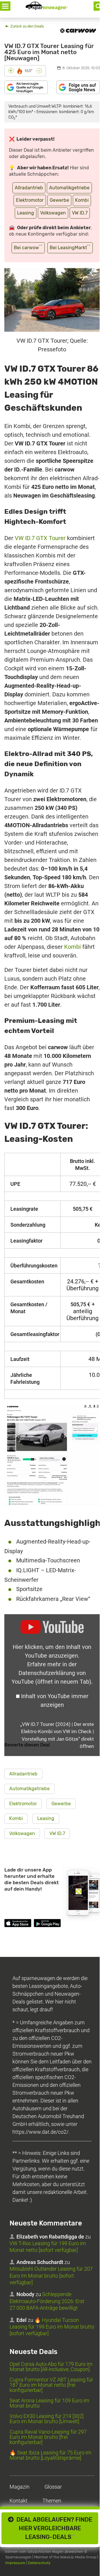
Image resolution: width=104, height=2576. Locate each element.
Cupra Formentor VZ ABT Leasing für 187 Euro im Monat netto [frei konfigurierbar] (51, 2385)
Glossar (53, 2487)
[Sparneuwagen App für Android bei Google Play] (47, 1924)
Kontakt (18, 2501)
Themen (52, 2501)
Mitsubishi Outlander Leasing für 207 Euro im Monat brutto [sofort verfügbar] (51, 2276)
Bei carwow (28, 247)
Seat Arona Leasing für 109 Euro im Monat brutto (49, 2403)
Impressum (15, 2563)
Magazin (19, 2487)
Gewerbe (59, 200)
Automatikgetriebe (69, 188)
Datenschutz (39, 2563)
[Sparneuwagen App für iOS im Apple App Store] (18, 1924)
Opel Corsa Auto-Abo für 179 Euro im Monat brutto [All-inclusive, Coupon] (51, 2367)
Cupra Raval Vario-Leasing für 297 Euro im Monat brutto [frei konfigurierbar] (48, 2437)
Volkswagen (53, 213)
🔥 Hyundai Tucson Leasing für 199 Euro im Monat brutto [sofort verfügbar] (52, 2327)
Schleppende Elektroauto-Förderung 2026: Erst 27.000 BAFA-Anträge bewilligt (47, 2301)
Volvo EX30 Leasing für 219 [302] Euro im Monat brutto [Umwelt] (47, 2419)
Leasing (26, 213)
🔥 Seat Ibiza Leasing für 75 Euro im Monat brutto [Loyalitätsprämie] (50, 2455)
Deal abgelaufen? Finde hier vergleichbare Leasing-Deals (53, 2528)
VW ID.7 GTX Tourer (40, 538)
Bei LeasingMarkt (70, 247)
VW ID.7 (80, 213)
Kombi (82, 200)
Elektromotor (30, 200)
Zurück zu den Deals (27, 26)
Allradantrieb (29, 188)
